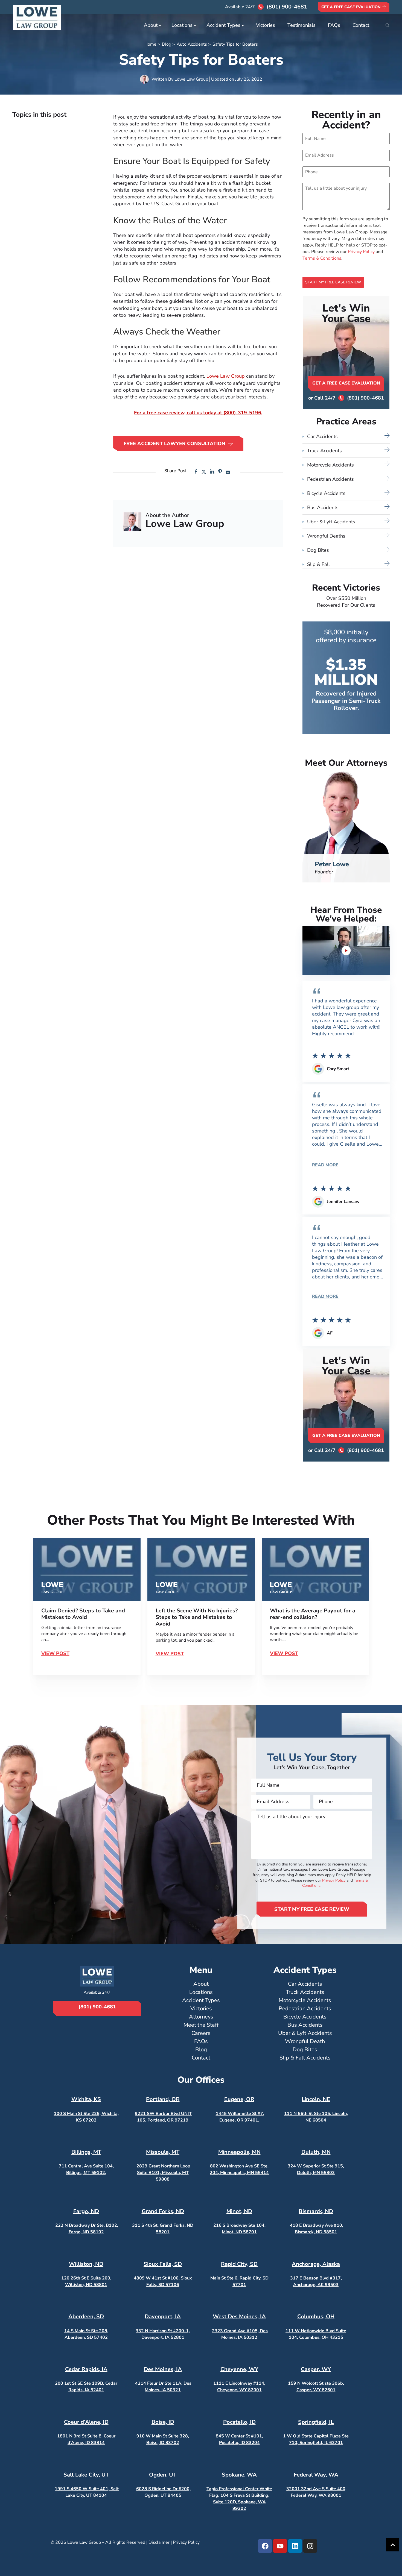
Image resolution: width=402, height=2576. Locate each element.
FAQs (334, 25)
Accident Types (223, 25)
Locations (182, 25)
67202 (89, 2120)
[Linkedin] (295, 2546)
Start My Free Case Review (333, 282)
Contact (361, 25)
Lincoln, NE (316, 2099)
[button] (196, 472)
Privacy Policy (361, 252)
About (151, 25)
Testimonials (301, 25)
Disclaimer (159, 2542)
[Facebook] (265, 2546)
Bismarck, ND (316, 2211)
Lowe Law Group (226, 376)
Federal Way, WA (316, 2475)
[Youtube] (280, 2546)
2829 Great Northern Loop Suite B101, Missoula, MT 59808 (163, 2173)
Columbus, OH (316, 2317)
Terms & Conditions (322, 258)
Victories (266, 25)
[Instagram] (310, 2546)
